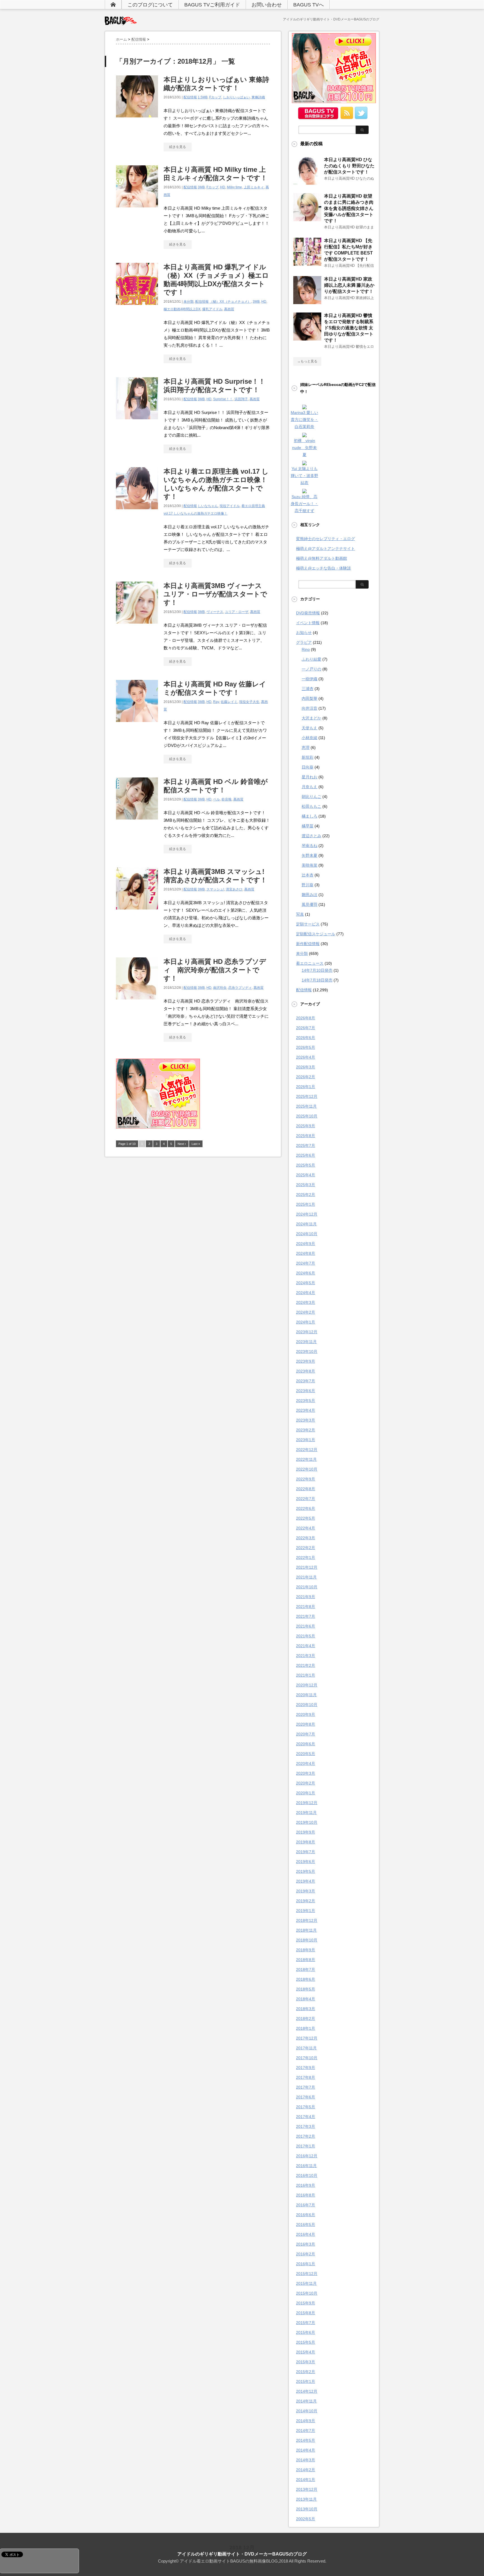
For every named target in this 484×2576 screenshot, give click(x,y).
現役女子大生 (249, 702)
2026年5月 (306, 1047)
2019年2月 (306, 1901)
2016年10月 (307, 2175)
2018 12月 (242, 2548)
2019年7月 (306, 1852)
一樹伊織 (310, 679)
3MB (201, 187)
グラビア (304, 642)
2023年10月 (307, 1351)
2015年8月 (306, 2313)
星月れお (310, 777)
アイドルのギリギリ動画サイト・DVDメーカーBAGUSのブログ (242, 2554)
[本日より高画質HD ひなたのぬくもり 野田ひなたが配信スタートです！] (307, 182)
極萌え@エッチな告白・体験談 (324, 568)
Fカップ (215, 97)
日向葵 (308, 767)
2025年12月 (307, 1096)
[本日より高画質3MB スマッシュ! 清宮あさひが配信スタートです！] (137, 912)
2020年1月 (306, 1793)
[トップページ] (113, 4)
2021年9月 (306, 1597)
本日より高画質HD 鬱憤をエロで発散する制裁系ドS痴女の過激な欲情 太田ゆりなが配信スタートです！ (349, 328)
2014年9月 (306, 2421)
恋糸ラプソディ (240, 988)
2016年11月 (306, 2166)
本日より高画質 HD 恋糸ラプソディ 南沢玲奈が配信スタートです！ (215, 970)
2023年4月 (306, 1410)
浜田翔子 (241, 399)
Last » (196, 1144)
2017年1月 (306, 2146)
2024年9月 (306, 1244)
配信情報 (190, 97)
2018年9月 (306, 1950)
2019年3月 (306, 1891)
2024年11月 (306, 1224)
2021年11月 (306, 1577)
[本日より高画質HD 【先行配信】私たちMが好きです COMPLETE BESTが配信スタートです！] (307, 263)
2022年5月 (306, 1518)
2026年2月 (306, 1077)
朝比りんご (311, 797)
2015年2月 (306, 2372)
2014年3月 (306, 2460)
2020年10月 (307, 1705)
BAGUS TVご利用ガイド (212, 5)
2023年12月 (307, 1332)
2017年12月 (307, 2038)
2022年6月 (306, 1508)
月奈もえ (310, 787)
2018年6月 (306, 1979)
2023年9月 (306, 1361)
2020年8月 (306, 1724)
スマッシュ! (215, 889)
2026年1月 (306, 1087)
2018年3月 (306, 2009)
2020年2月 (306, 1783)
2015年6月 (306, 2332)
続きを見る (178, 147)
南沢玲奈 (220, 988)
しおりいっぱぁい (236, 97)
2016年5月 (306, 2225)
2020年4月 (306, 1763)
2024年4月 (306, 1293)
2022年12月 (307, 1450)
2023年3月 (306, 1420)
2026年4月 (306, 1057)
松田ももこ (311, 806)
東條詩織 (258, 97)
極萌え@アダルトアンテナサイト (325, 548)
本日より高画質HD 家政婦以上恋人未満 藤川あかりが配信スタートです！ (349, 285)
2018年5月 (306, 1989)
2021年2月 (306, 1665)
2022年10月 (307, 1469)
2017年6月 (306, 2097)
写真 (300, 914)
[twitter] (361, 117)
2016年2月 (306, 2254)
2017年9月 (306, 2068)
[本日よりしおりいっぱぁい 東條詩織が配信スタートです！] (137, 120)
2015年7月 (306, 2323)
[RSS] (347, 117)
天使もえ (310, 728)
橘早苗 (308, 826)
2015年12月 (307, 2274)
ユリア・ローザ (237, 612)
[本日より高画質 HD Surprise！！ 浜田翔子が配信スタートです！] (137, 422)
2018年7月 (306, 1969)
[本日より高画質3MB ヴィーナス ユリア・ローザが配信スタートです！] (137, 627)
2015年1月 (306, 2381)
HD (223, 187)
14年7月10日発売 (317, 970)
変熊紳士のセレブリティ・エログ (325, 539)
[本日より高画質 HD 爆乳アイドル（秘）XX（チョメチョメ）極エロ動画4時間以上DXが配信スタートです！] (137, 308)
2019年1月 (306, 1911)
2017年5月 (306, 2107)
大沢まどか (311, 718)
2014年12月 (307, 2391)
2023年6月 (306, 1391)
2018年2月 (306, 2019)
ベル (217, 799)
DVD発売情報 (308, 613)
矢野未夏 (310, 855)
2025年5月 (306, 1165)
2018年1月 (306, 2028)
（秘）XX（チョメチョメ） (230, 302)
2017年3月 (306, 2126)
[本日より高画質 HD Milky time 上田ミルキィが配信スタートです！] (137, 210)
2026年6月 (306, 1038)
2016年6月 (306, 2215)
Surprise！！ (223, 399)
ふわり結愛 (311, 659)
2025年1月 (306, 1204)
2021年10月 (307, 1587)
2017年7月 (306, 2087)
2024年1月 (306, 1322)
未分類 (189, 302)
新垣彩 (308, 757)
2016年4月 (306, 2234)
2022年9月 (306, 1479)
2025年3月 (306, 1185)
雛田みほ (310, 895)
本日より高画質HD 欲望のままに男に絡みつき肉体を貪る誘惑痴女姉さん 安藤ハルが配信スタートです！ (349, 208)
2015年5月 (306, 2342)
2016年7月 (306, 2205)
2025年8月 (306, 1136)
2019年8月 (306, 1842)
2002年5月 (306, 2519)
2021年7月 (306, 1616)
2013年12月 (307, 2489)
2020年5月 (306, 1754)
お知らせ (304, 633)
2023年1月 (306, 1440)
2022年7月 (306, 1499)
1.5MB (203, 97)
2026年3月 (306, 1067)
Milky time (234, 187)
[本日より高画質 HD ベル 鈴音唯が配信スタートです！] (137, 822)
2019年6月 (306, 1862)
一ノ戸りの (311, 669)
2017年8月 (306, 2077)
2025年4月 (306, 1175)
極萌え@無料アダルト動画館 (322, 558)
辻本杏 (308, 875)
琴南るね (310, 846)
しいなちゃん (208, 506)
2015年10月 (307, 2293)
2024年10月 (307, 1234)
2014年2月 (306, 2470)
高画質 (229, 309)
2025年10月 (307, 1116)
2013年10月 (307, 2509)
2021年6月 (306, 1626)
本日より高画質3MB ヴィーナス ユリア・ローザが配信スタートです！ (215, 594)
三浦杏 (308, 689)
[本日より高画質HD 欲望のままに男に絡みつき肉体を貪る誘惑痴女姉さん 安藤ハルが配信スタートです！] (307, 219)
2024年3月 (306, 1302)
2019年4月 (306, 1881)
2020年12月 (307, 1685)
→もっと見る (307, 361)
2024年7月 (306, 1263)
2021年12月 (307, 1567)
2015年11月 (306, 2283)
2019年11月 (306, 1813)
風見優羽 (310, 904)
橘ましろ (310, 816)
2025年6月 (306, 1155)
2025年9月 (306, 1126)
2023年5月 (306, 1401)
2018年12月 (307, 1920)
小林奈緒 (310, 738)
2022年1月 (306, 1557)
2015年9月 (306, 2303)
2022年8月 (306, 1489)
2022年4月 (306, 1528)
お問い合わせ (267, 5)
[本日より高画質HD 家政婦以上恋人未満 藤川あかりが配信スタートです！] (307, 302)
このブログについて (150, 5)
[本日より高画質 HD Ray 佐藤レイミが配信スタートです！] (137, 725)
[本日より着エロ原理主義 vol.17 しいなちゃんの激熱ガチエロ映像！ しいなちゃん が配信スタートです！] (137, 512)
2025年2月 (306, 1195)
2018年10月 (307, 1940)
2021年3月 (306, 1656)
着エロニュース (310, 963)
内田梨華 (310, 698)
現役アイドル (230, 506)
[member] (318, 117)
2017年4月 (306, 2117)
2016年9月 (306, 2185)
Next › (182, 1144)
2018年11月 (306, 1930)
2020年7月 (306, 1734)
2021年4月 (306, 1646)
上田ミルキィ (254, 187)
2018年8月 (306, 1960)
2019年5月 (306, 1871)
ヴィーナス (215, 612)
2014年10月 (307, 2411)
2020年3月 (306, 1773)
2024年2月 (306, 1312)
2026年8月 (306, 1018)
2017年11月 (306, 2048)
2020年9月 (306, 1714)
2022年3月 (306, 1538)
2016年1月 (306, 2264)
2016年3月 (306, 2244)
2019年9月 (306, 1832)
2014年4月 (306, 2450)
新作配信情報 (308, 944)
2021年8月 (306, 1607)
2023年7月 (306, 1381)
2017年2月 (306, 2136)
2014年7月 (306, 2431)
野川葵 (308, 885)
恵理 (306, 747)
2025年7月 (306, 1145)
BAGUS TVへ (309, 5)
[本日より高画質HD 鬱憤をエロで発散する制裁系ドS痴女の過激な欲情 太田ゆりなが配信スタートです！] (307, 338)
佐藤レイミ (229, 702)
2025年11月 (306, 1106)
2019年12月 (307, 1803)
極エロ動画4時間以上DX (182, 309)
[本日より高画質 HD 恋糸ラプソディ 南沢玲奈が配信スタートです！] (137, 1002)
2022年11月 (306, 1459)
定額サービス (308, 924)
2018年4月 (306, 1999)
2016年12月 (307, 2156)
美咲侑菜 (310, 865)
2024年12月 (307, 1214)
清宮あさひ (234, 889)
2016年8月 (306, 2195)
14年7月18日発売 (317, 980)
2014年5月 (306, 2440)
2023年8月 (306, 1371)
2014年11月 (306, 2401)
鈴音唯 (227, 799)
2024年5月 (306, 1283)
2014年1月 (306, 2480)
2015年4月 (306, 2352)
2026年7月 (306, 1028)
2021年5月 (306, 1636)
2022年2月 (306, 1548)
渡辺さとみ (311, 836)
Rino (306, 649)
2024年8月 (306, 1253)
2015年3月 (306, 2362)
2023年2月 (306, 1430)
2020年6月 (306, 1744)
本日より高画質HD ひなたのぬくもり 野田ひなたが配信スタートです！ (349, 166)
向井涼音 (310, 708)
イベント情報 (308, 623)
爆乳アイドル (212, 309)
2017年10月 (307, 2058)
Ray (216, 702)
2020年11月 (306, 1695)
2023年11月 (306, 1342)
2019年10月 (307, 1822)
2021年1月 (306, 1675)
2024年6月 (306, 1273)
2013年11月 (306, 2499)
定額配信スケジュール (316, 934)
